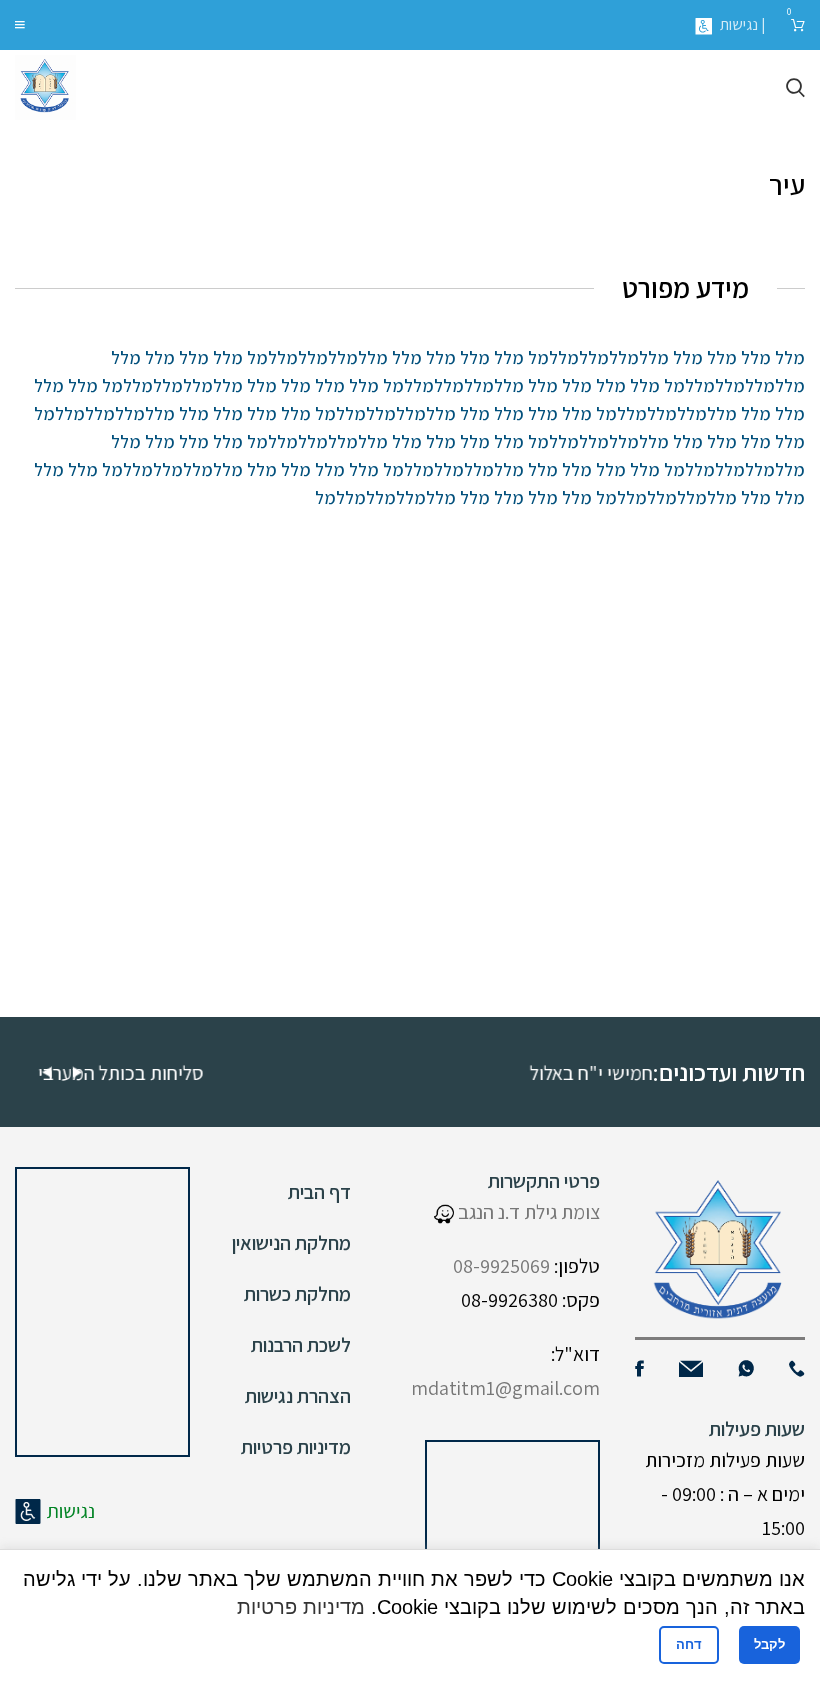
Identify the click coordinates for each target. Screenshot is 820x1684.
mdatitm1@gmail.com (505, 1388)
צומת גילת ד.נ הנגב (527, 1212)
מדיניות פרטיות (296, 1447)
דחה (689, 1644)
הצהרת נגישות (298, 1396)
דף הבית (319, 1192)
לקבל (769, 1644)
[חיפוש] (795, 88)
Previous (47, 1072)
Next (77, 1072)
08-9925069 (501, 1266)
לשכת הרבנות (301, 1345)
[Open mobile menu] (20, 25)
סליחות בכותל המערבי (218, 1073)
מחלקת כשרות (297, 1294)
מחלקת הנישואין (291, 1243)
